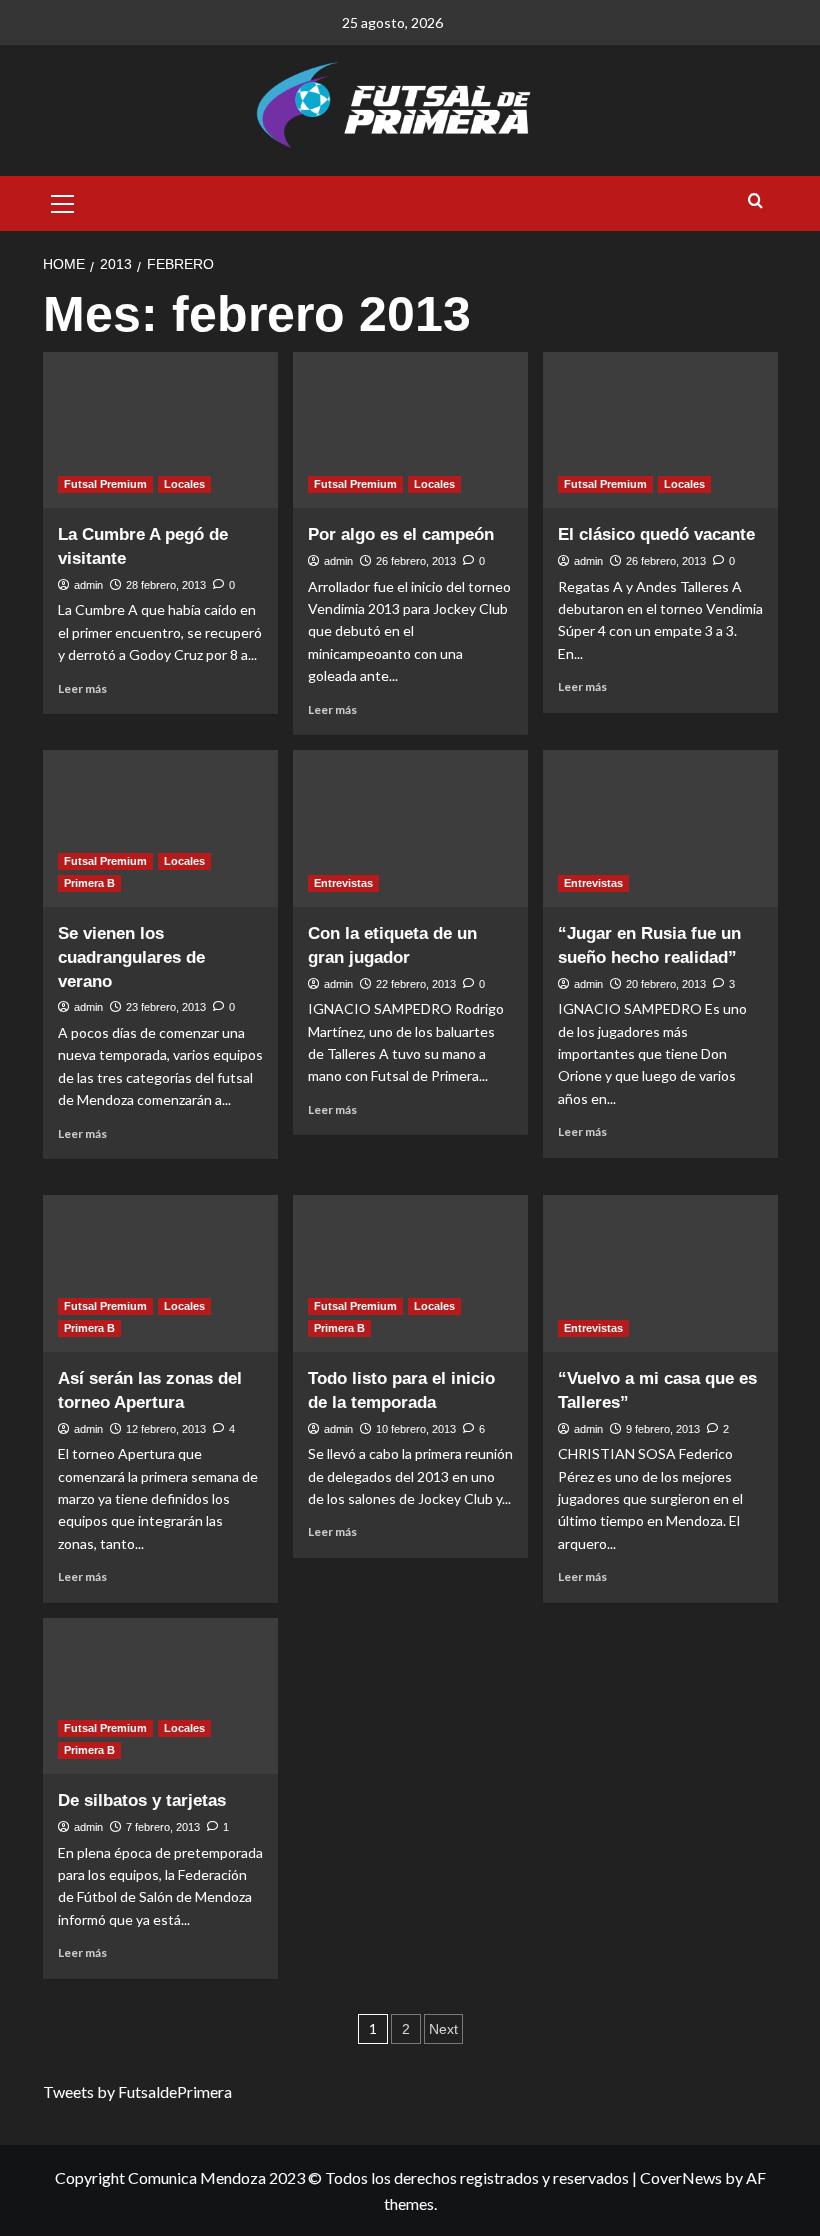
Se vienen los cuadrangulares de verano (131, 957)
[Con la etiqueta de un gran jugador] (410, 828)
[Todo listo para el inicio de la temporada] (410, 1273)
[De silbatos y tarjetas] (160, 1696)
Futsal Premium (105, 484)
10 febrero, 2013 (416, 1429)
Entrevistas (343, 883)
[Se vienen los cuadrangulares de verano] (160, 828)
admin (88, 585)
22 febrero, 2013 (416, 984)
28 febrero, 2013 (166, 585)
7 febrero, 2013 (163, 1827)
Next (443, 2029)
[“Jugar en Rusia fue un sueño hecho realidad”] (660, 828)
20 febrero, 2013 (666, 984)
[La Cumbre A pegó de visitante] (160, 430)
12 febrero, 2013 (166, 1429)
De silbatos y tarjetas (142, 1800)
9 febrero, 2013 (663, 1429)
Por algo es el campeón (401, 534)
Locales (184, 484)
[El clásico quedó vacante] (660, 430)
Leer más (82, 688)
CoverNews (681, 2177)
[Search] (755, 201)
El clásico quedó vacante (656, 534)
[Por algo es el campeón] (410, 430)
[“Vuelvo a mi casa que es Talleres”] (660, 1273)
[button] (63, 201)
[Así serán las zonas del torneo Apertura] (160, 1273)
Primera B (89, 883)
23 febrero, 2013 (166, 1007)
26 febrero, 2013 (416, 561)
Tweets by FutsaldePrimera (137, 2091)
